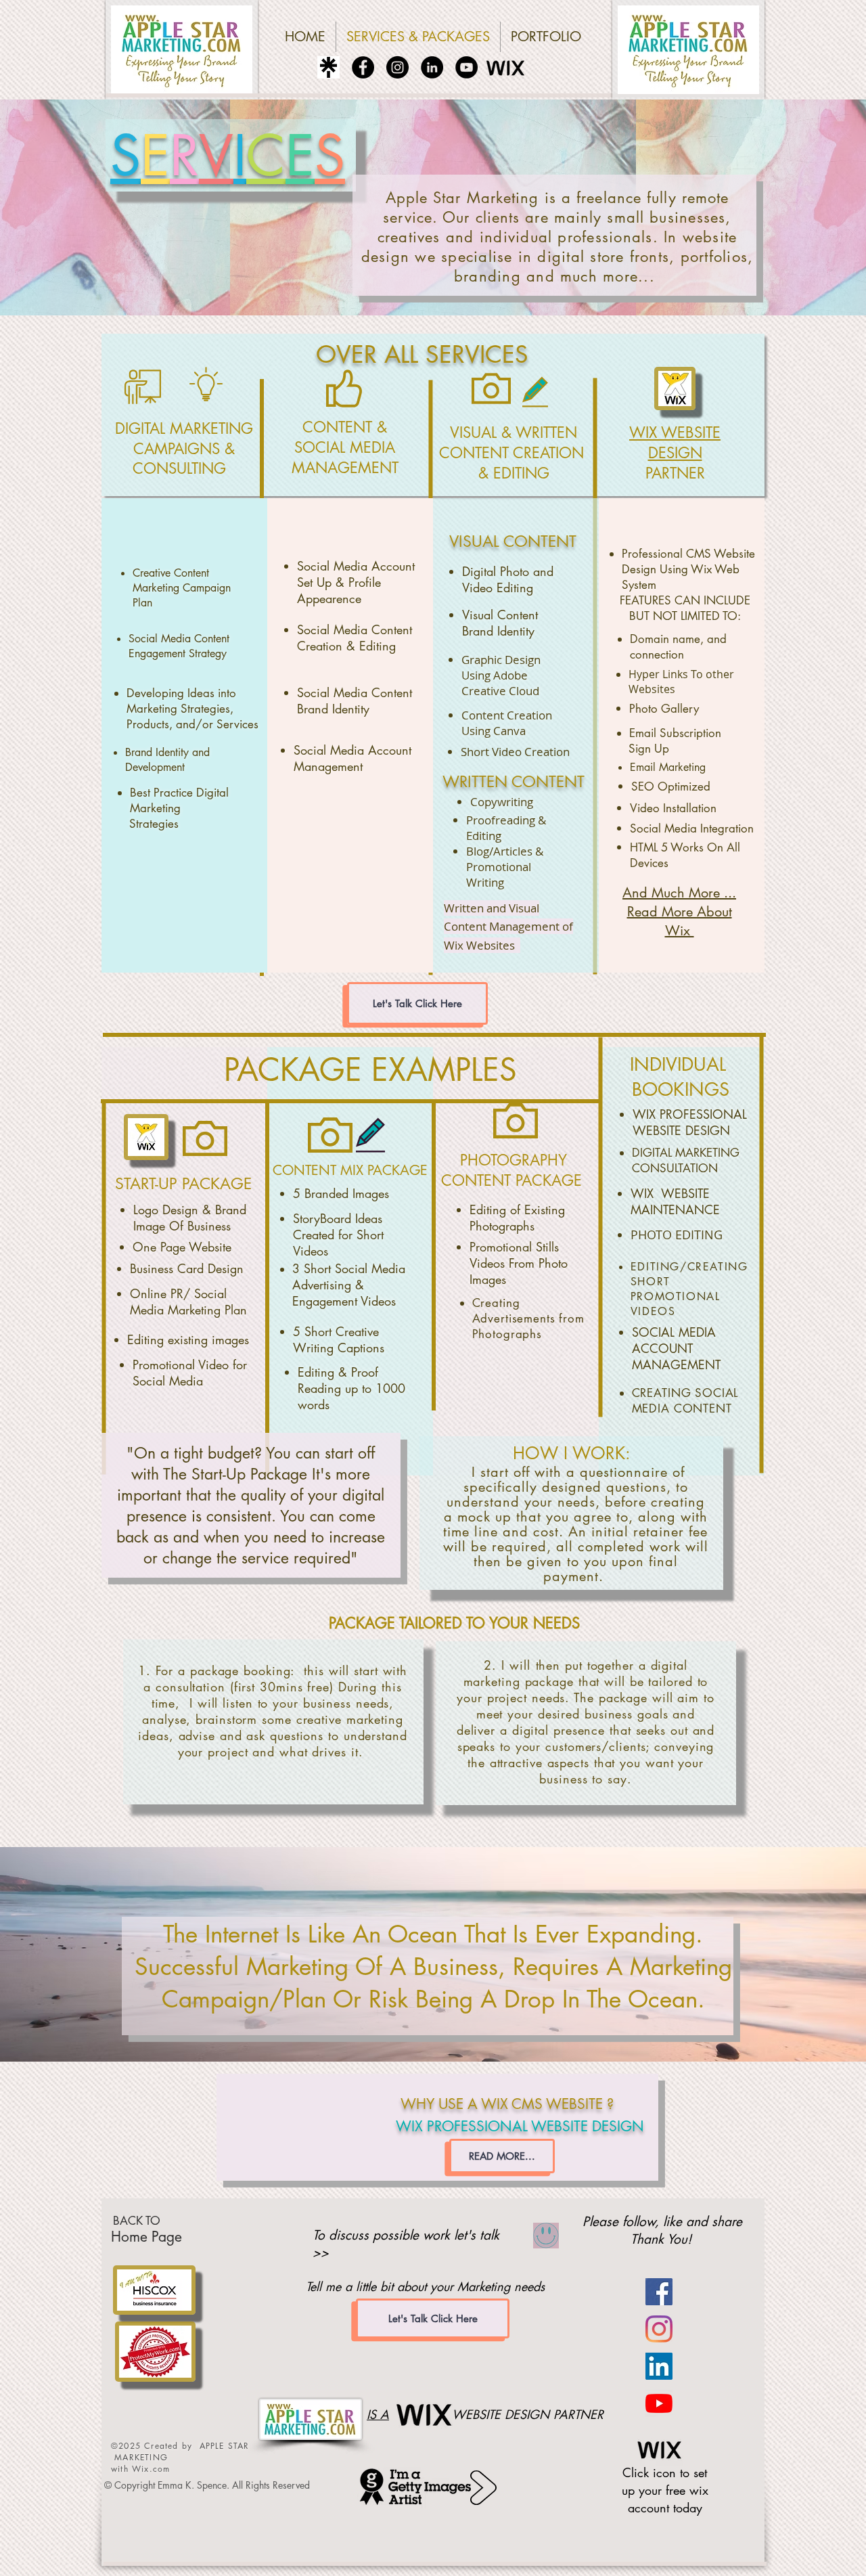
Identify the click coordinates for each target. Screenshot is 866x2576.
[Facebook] (363, 67)
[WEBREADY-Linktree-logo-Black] (328, 67)
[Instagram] (397, 67)
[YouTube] (466, 67)
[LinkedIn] (432, 67)
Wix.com (151, 2469)
